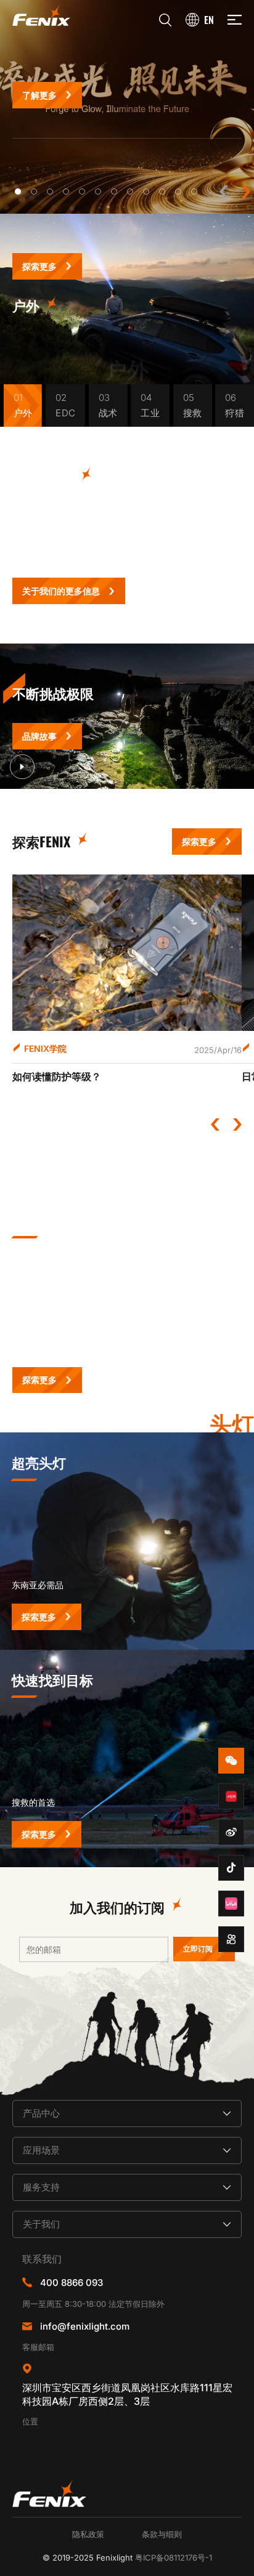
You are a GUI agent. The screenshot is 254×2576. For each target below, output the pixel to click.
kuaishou (231, 1939)
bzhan (231, 1904)
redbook (231, 1796)
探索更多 (39, 266)
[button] (18, 192)
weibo (231, 1832)
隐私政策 (88, 2534)
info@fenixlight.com (85, 2326)
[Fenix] (41, 15)
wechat (231, 1761)
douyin (231, 1868)
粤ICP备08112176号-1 (174, 2558)
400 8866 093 (72, 2283)
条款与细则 (162, 2534)
